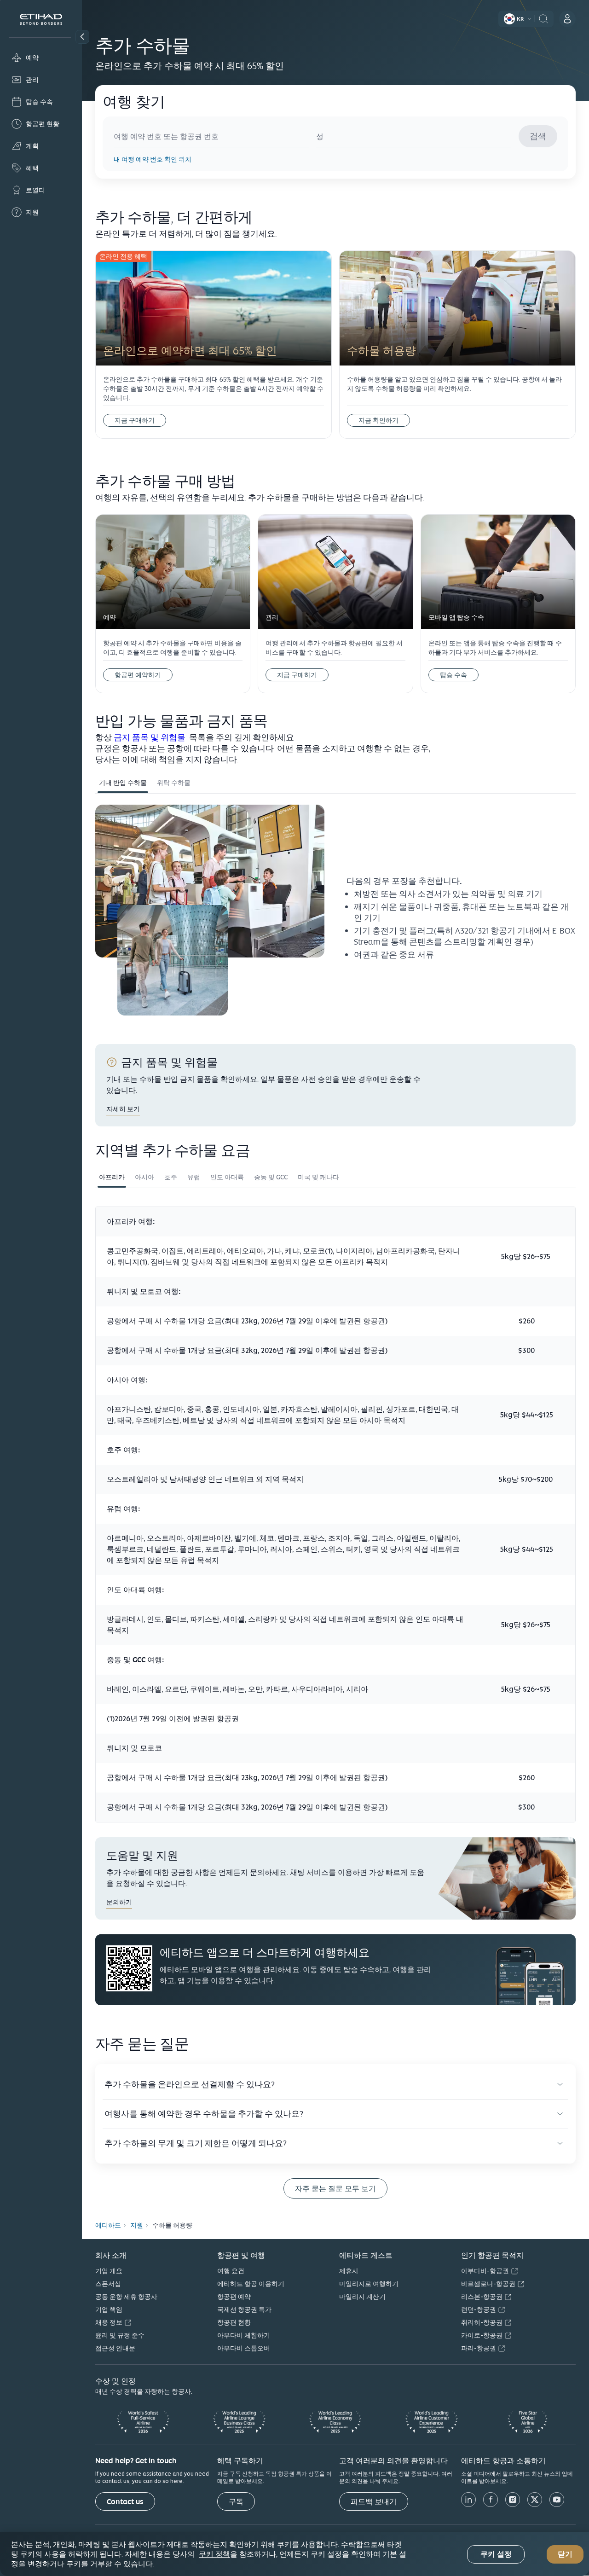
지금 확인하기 (378, 420)
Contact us (125, 2502)
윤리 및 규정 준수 (120, 2335)
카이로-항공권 (482, 2335)
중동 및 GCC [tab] (271, 1177)
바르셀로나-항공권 (488, 2284)
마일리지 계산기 (362, 2297)
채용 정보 (109, 2322)
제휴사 (349, 2271)
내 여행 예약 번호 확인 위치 (153, 159)
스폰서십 (108, 2284)
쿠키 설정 (496, 2554)
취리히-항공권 (482, 2322)
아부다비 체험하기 (244, 2335)
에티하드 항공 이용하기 (251, 2284)
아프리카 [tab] (112, 1177)
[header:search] (543, 18)
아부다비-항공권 (485, 2271)
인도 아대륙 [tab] (227, 1177)
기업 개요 (109, 2271)
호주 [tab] (171, 1177)
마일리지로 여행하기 (369, 2284)
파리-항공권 (479, 2348)
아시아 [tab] (144, 1177)
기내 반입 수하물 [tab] (123, 783)
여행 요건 (231, 2271)
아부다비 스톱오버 (244, 2348)
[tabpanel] (335, 917)
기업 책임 (109, 2309)
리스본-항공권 (482, 2297)
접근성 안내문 (115, 2348)
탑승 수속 (453, 675)
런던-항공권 (479, 2309)
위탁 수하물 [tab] (174, 783)
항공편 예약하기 (138, 675)
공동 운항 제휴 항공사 (126, 2297)
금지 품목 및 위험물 (150, 737)
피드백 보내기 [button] (374, 2502)
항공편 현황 (234, 2322)
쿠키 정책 (214, 2554)
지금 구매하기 (135, 420)
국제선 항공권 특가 (244, 2309)
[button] (82, 37)
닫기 (565, 2554)
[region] (294, 2554)
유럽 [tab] (194, 1177)
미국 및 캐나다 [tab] (318, 1177)
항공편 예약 (234, 2297)
